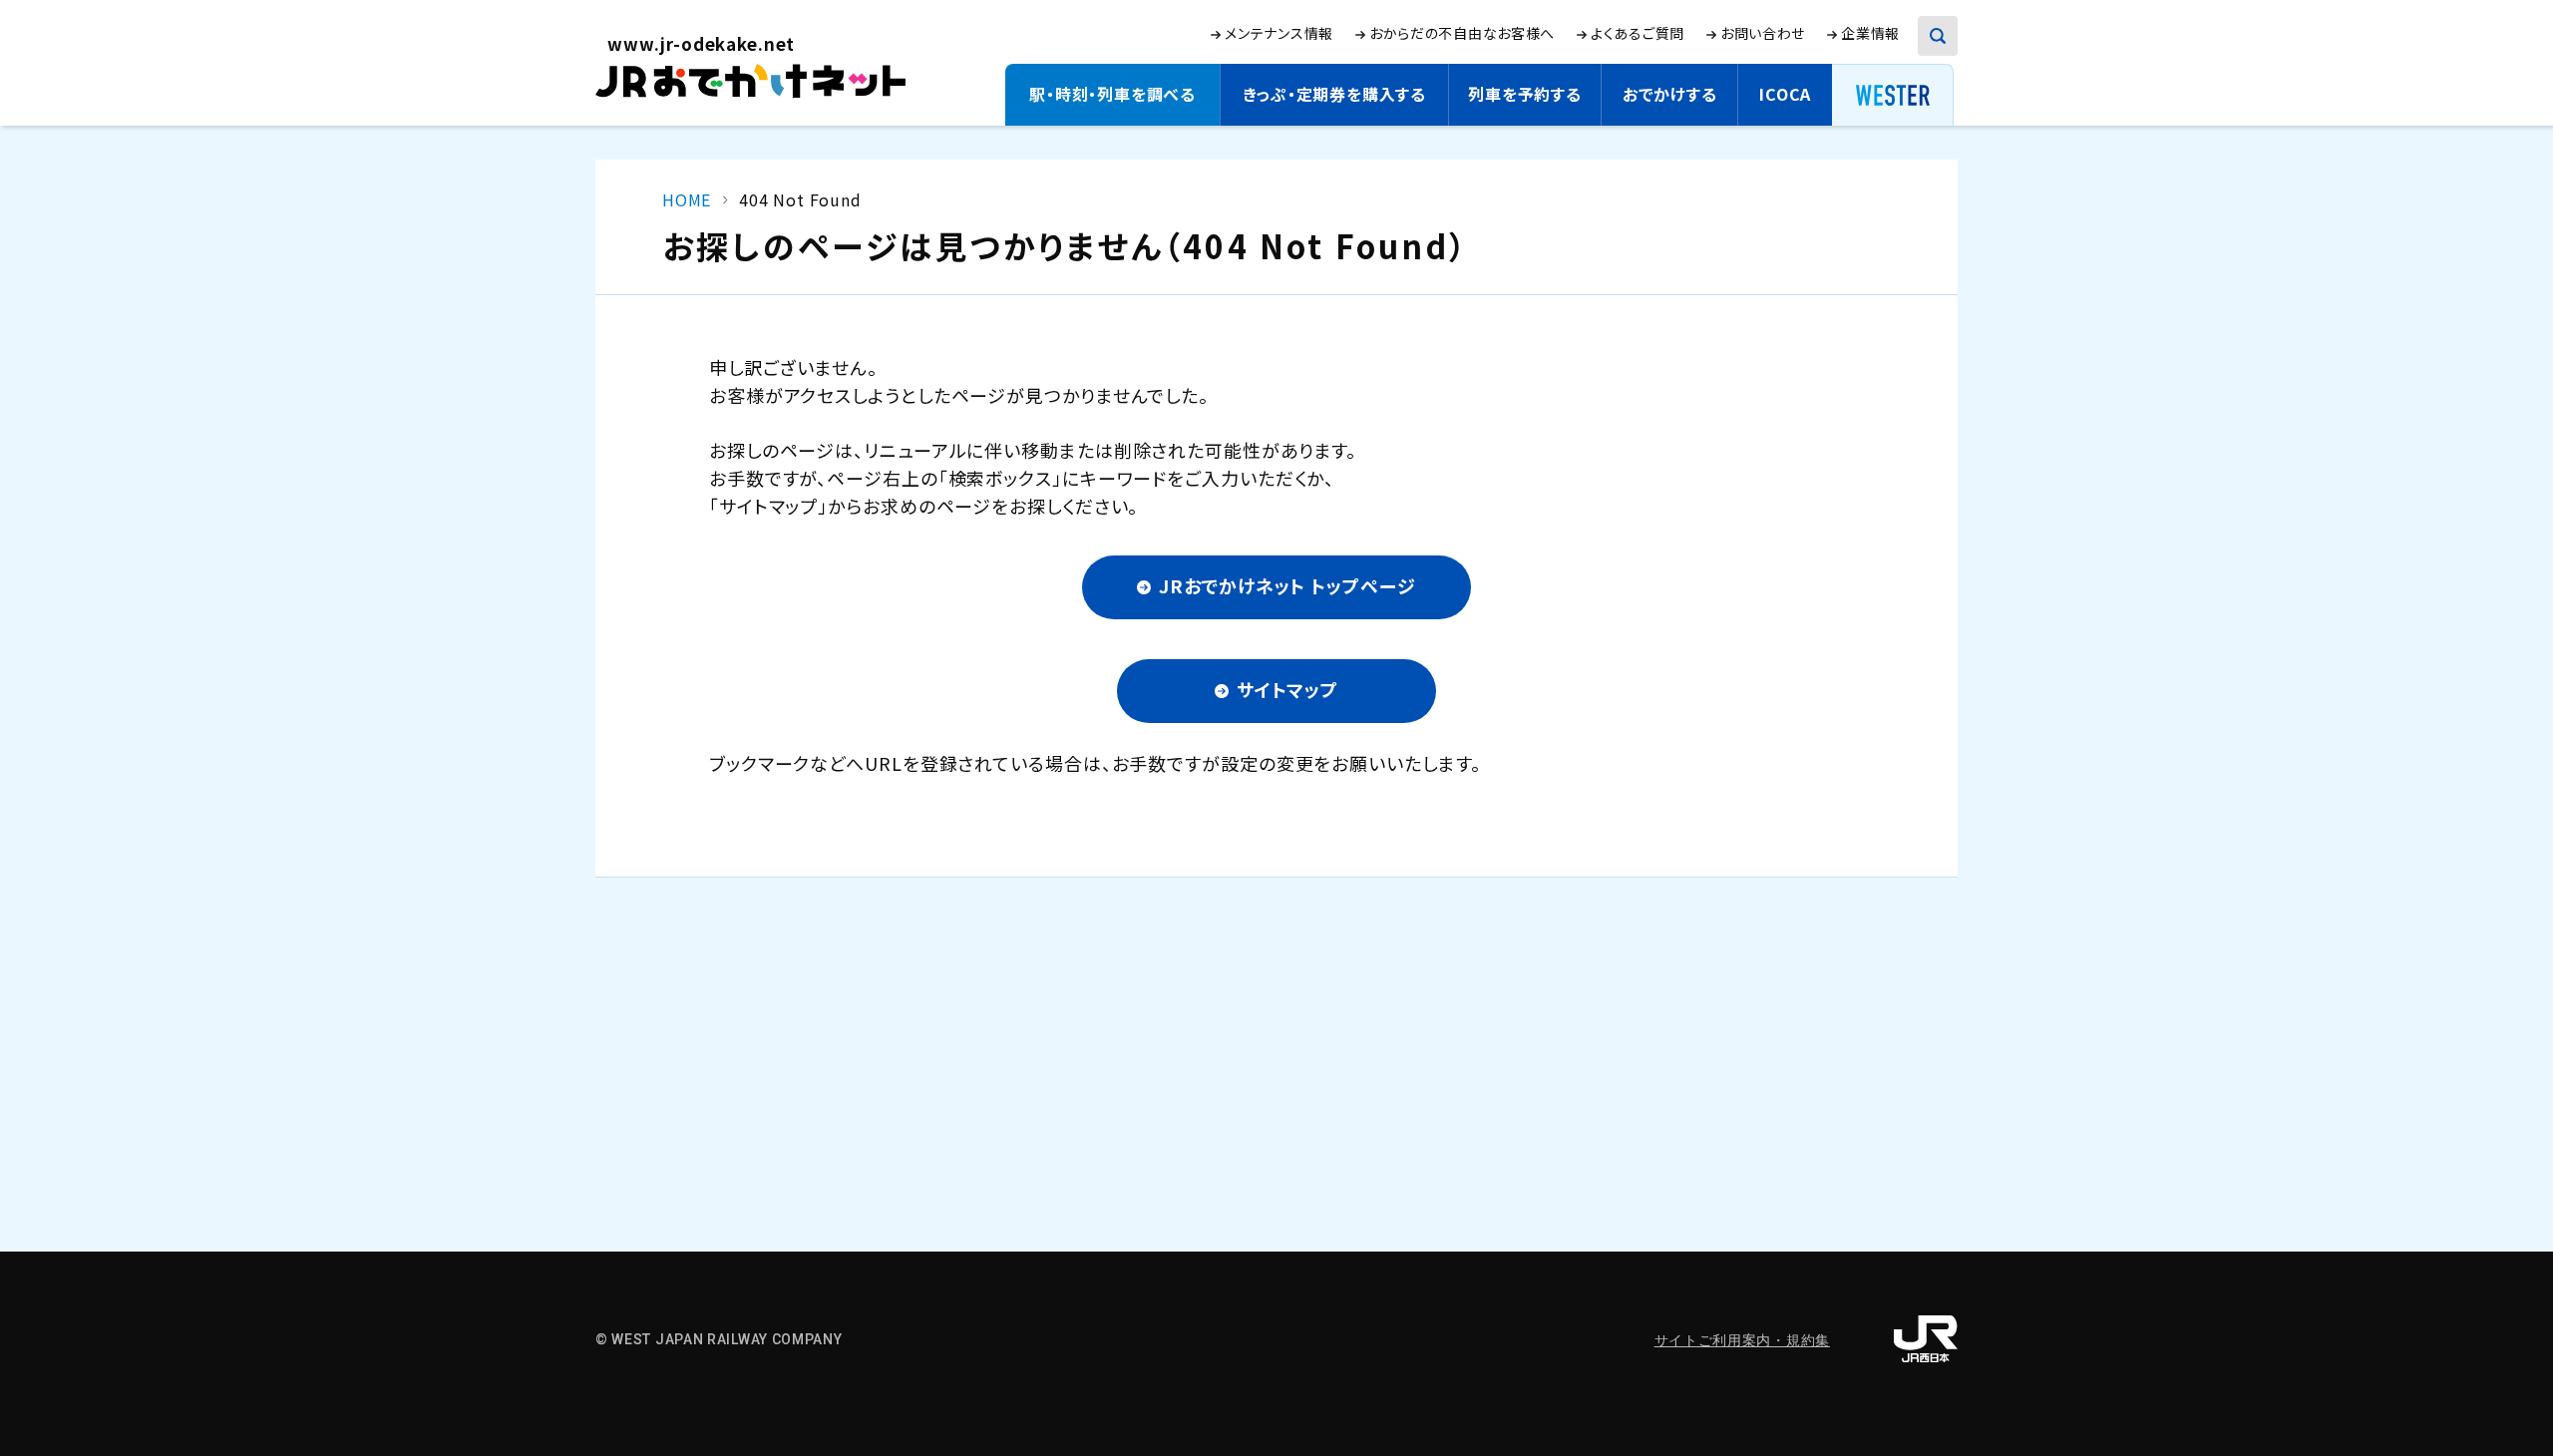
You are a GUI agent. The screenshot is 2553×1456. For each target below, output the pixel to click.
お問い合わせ (1763, 33)
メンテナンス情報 (1279, 33)
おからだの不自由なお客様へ (1462, 33)
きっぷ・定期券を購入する (1334, 94)
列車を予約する (1525, 94)
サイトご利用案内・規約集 (1742, 1340)
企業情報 (1870, 33)
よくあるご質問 (1638, 33)
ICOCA (1785, 94)
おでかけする (1670, 94)
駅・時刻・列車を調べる (1112, 94)
